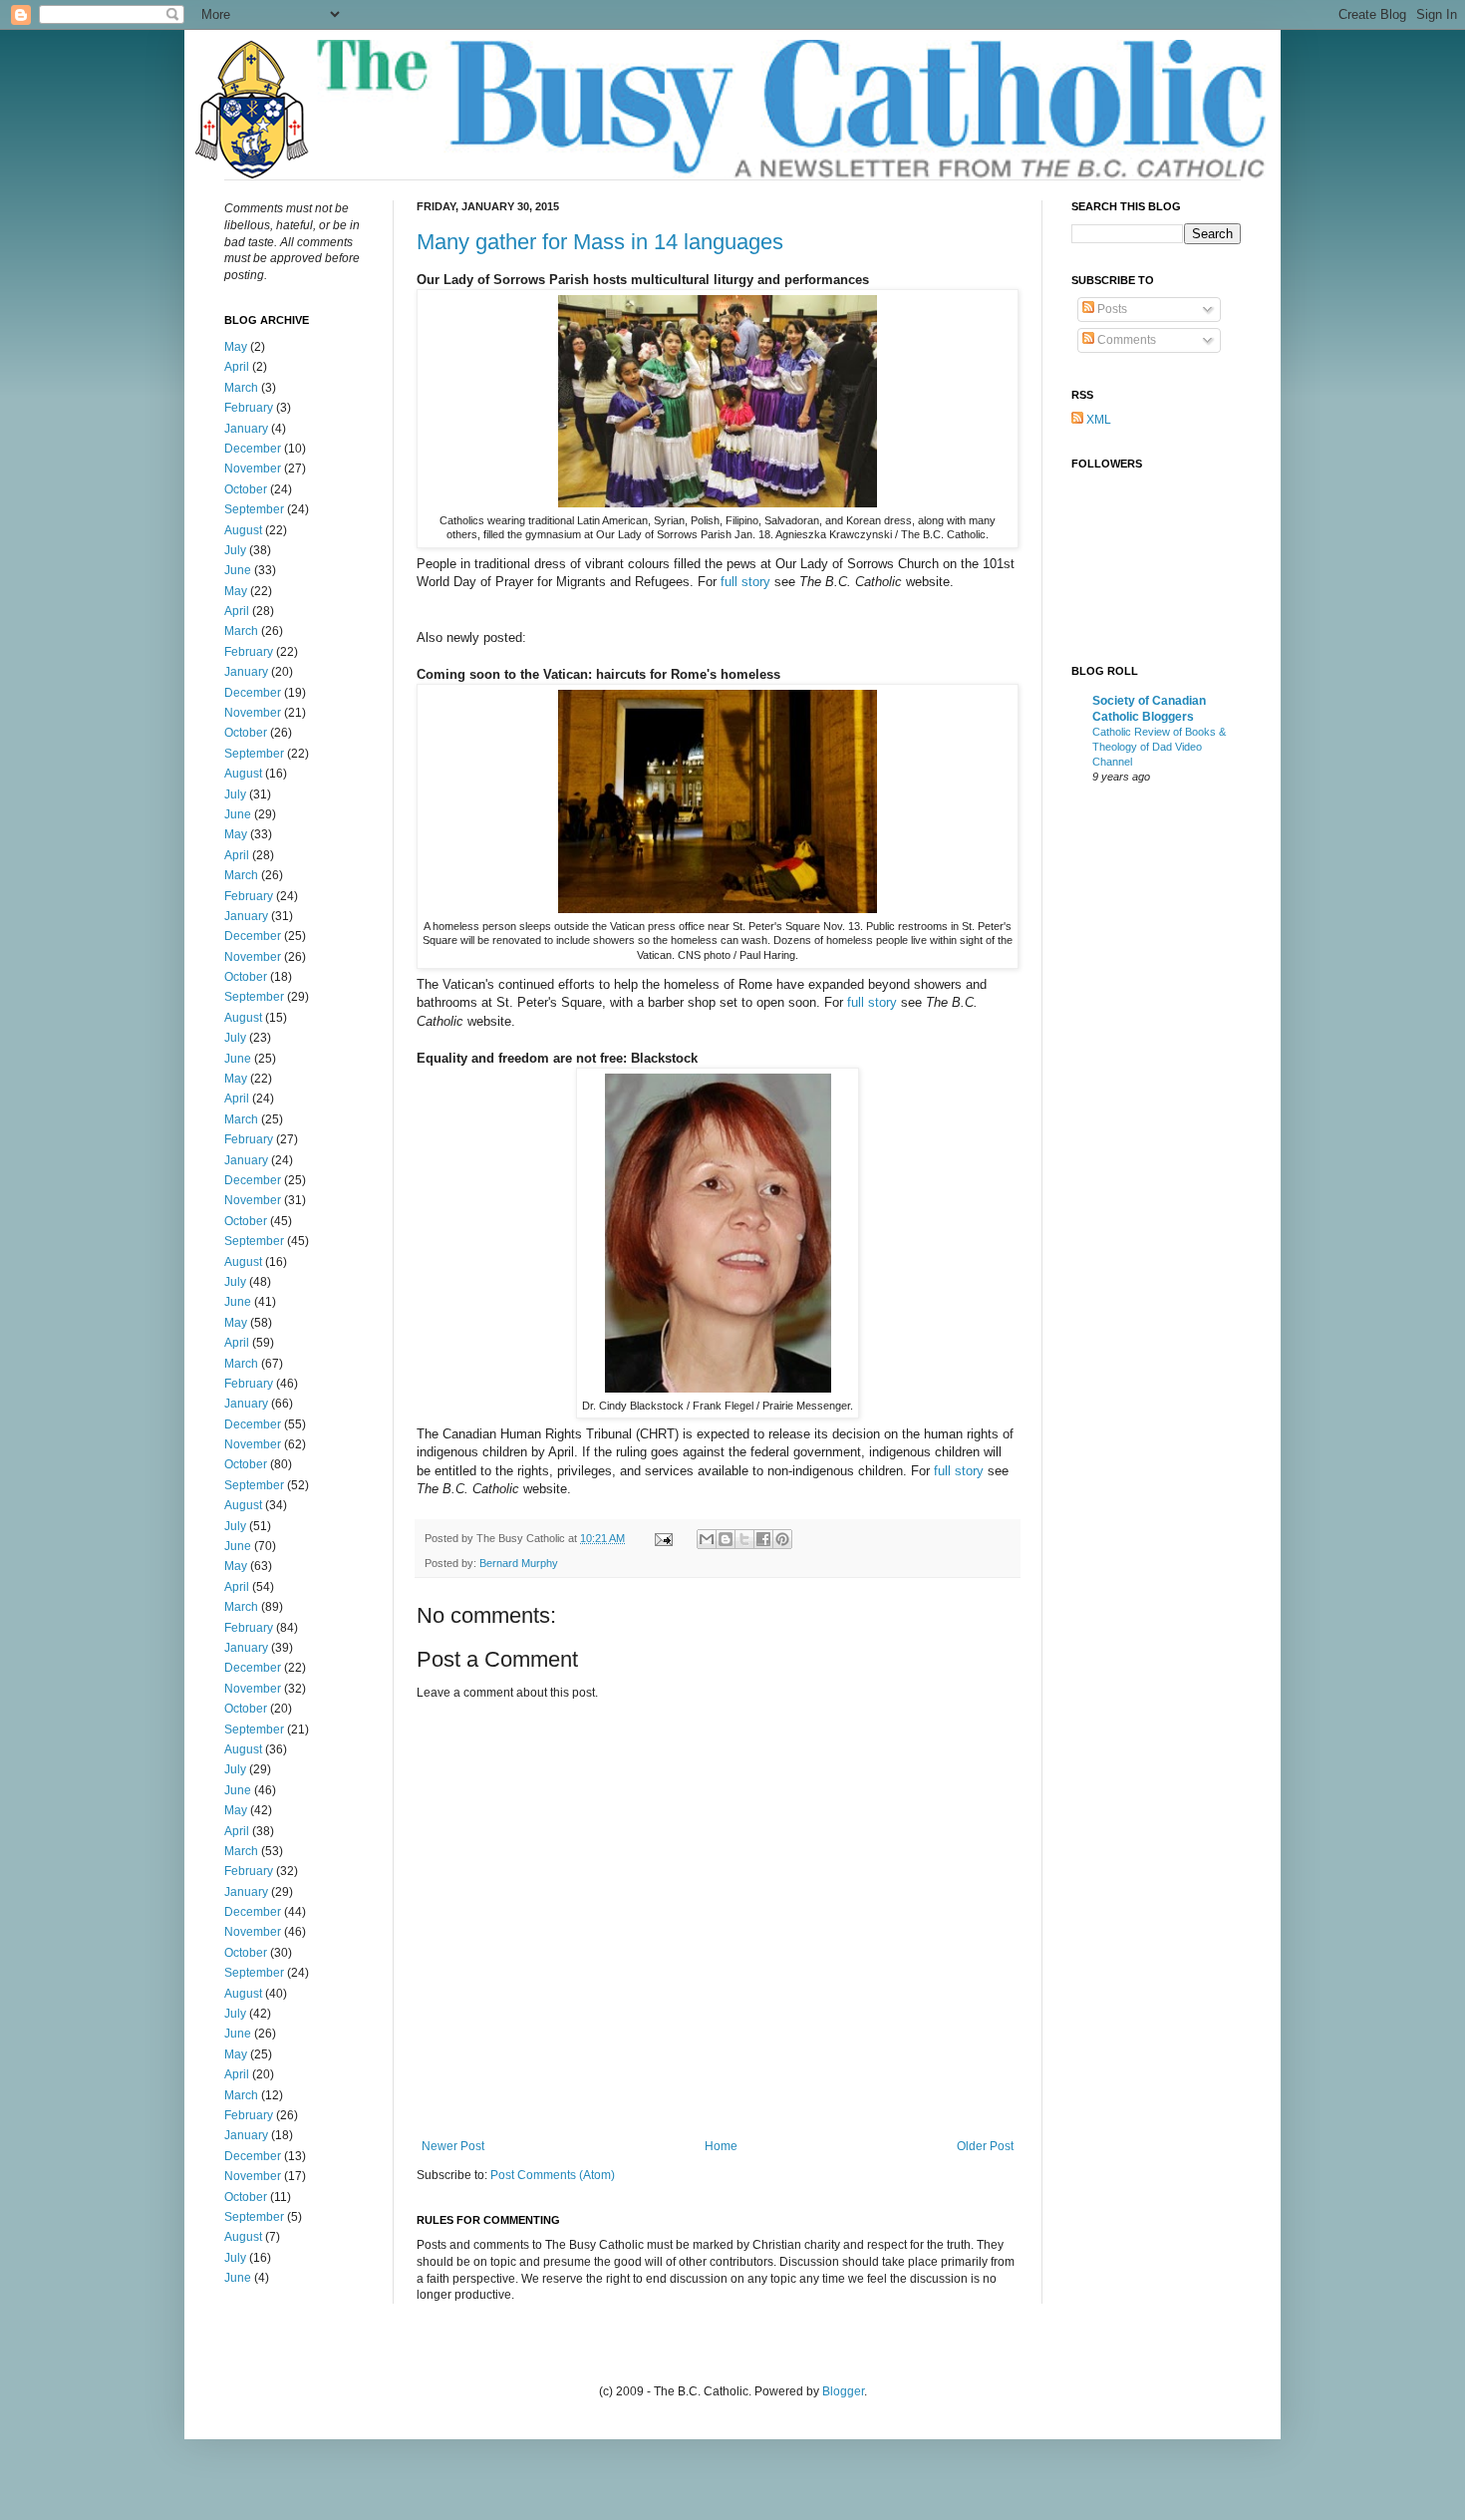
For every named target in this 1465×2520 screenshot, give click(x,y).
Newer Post (453, 2146)
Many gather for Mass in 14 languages (600, 242)
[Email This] (707, 1539)
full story (745, 582)
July (235, 550)
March (241, 388)
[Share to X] (744, 1539)
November (253, 469)
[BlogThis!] (726, 1539)
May (236, 347)
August (243, 530)
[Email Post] (663, 1538)
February (249, 408)
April (237, 367)
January (246, 429)
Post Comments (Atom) (553, 2175)
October (246, 489)
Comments (1125, 340)
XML (1097, 420)
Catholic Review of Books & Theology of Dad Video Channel (1159, 747)
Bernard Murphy (519, 1563)
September (254, 509)
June (238, 570)
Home (721, 2146)
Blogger (843, 2391)
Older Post (985, 2146)
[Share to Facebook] (763, 1539)
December (253, 449)
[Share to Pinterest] (782, 1539)
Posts (1111, 309)
